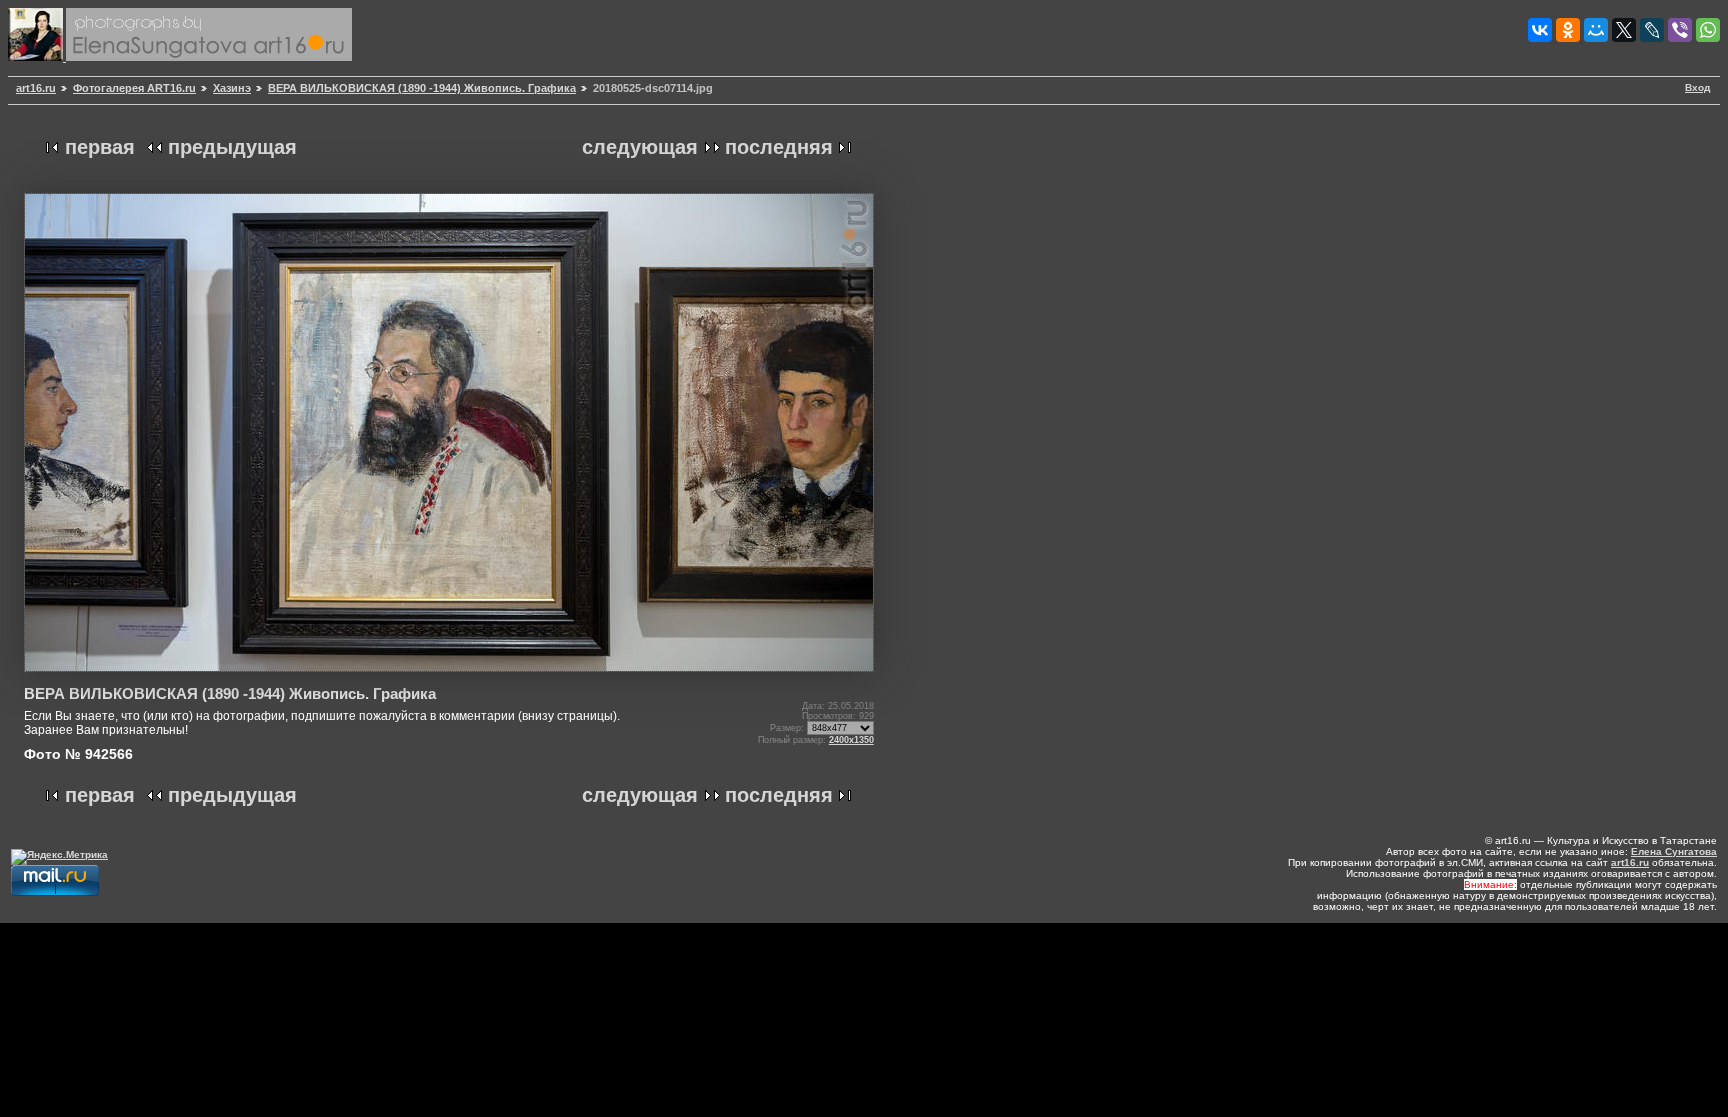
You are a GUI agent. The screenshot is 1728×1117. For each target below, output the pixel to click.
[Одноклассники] (1568, 30)
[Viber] (1680, 30)
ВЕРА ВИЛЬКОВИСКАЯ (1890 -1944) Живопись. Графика (422, 88)
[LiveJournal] (1652, 30)
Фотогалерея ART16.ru (134, 88)
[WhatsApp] (1708, 30)
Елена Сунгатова (1674, 851)
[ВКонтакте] (1540, 30)
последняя (779, 147)
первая (100, 147)
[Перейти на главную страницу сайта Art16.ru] (37, 57)
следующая (640, 147)
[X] (1624, 30)
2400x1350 (851, 740)
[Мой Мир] (1596, 30)
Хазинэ (232, 88)
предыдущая (232, 147)
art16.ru (36, 88)
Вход (1697, 87)
